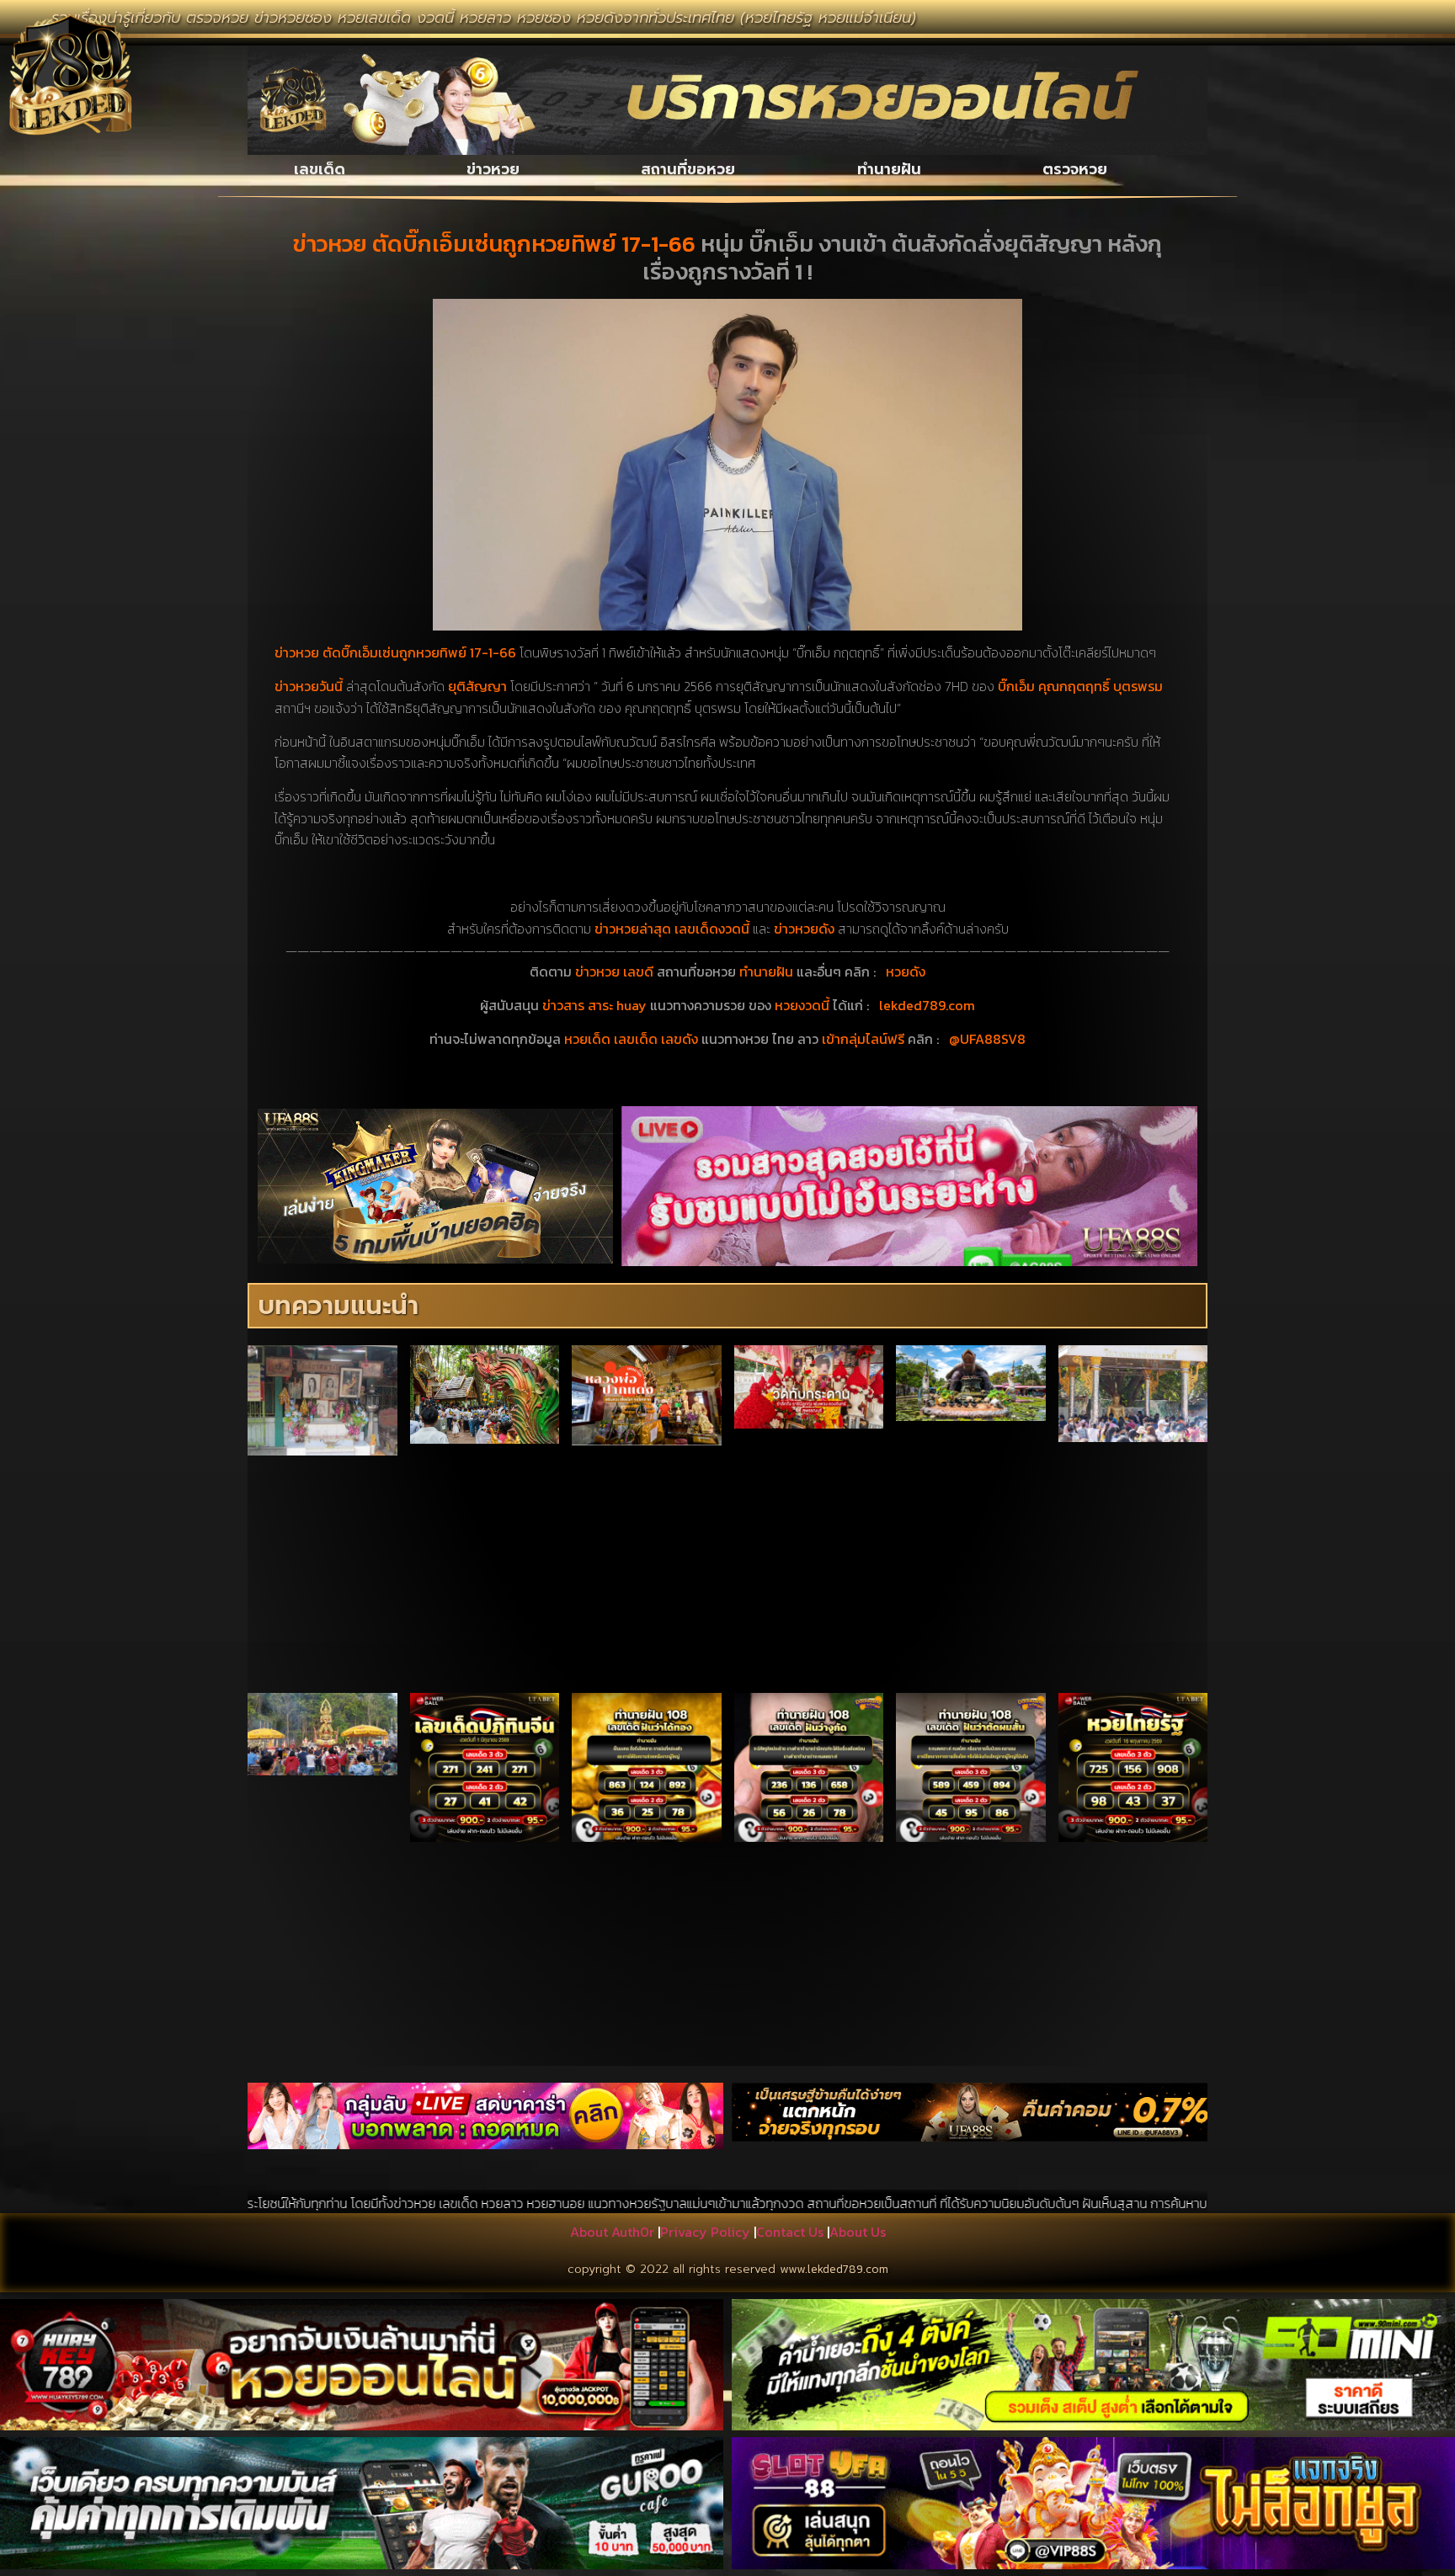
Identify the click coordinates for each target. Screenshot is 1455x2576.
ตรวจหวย (1075, 169)
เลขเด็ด (320, 169)
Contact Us (790, 2232)
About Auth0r (612, 2232)
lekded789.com (927, 1005)
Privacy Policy (705, 2232)
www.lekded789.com (834, 2269)
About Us (858, 2232)
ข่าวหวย (493, 169)
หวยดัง (906, 971)
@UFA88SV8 (987, 1039)
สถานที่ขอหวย (688, 169)
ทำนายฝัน (889, 169)
